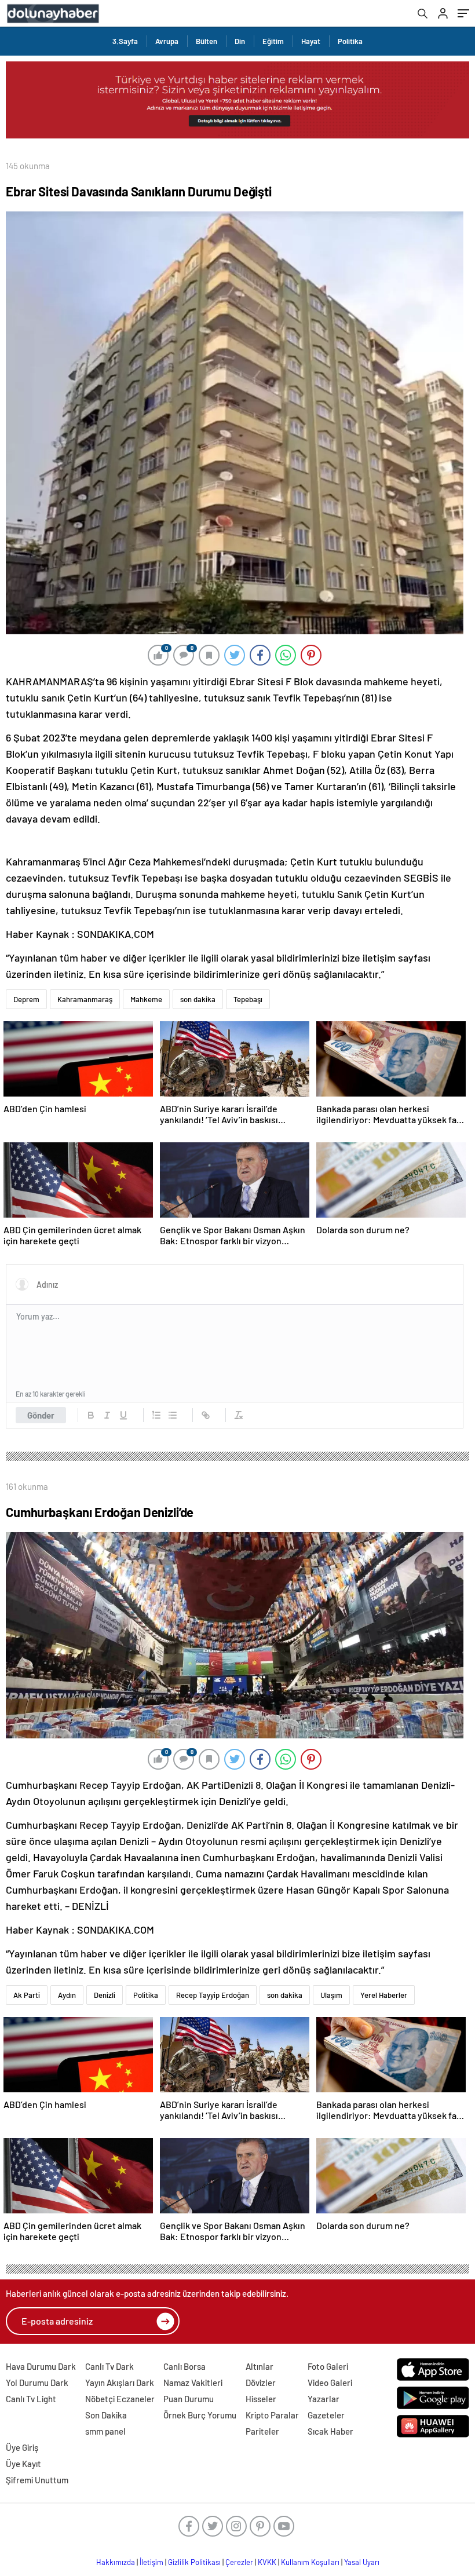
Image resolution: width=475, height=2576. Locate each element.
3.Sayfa (125, 41)
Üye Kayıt (23, 2464)
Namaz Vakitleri (193, 2383)
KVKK (267, 2562)
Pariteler (262, 2431)
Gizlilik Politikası (194, 2562)
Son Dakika (106, 2415)
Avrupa (167, 41)
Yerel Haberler (384, 1995)
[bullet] (173, 1415)
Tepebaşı (248, 999)
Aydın (67, 1995)
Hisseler (261, 2399)
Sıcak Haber (330, 2431)
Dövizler (261, 2383)
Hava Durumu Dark (41, 2366)
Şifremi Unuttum (37, 2480)
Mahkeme (146, 999)
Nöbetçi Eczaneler (120, 2399)
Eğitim (273, 41)
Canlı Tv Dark (109, 2366)
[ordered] (156, 1415)
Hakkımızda (116, 2562)
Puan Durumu (189, 2399)
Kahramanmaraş (85, 999)
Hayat (311, 41)
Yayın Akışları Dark (120, 2383)
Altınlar (260, 2366)
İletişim (151, 2562)
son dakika (198, 999)
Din (240, 41)
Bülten (207, 41)
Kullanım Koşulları (310, 2562)
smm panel (105, 2431)
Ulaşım (331, 1995)
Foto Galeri (328, 2366)
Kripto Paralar (272, 2415)
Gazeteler (326, 2415)
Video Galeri (330, 2383)
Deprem (26, 999)
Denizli (105, 1995)
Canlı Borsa (184, 2366)
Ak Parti (27, 1995)
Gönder (41, 1415)
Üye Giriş (22, 2447)
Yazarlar (324, 2399)
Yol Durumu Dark (37, 2383)
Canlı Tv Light (31, 2399)
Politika (350, 41)
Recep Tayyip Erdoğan (213, 1995)
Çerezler (239, 2562)
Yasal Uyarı (362, 2562)
